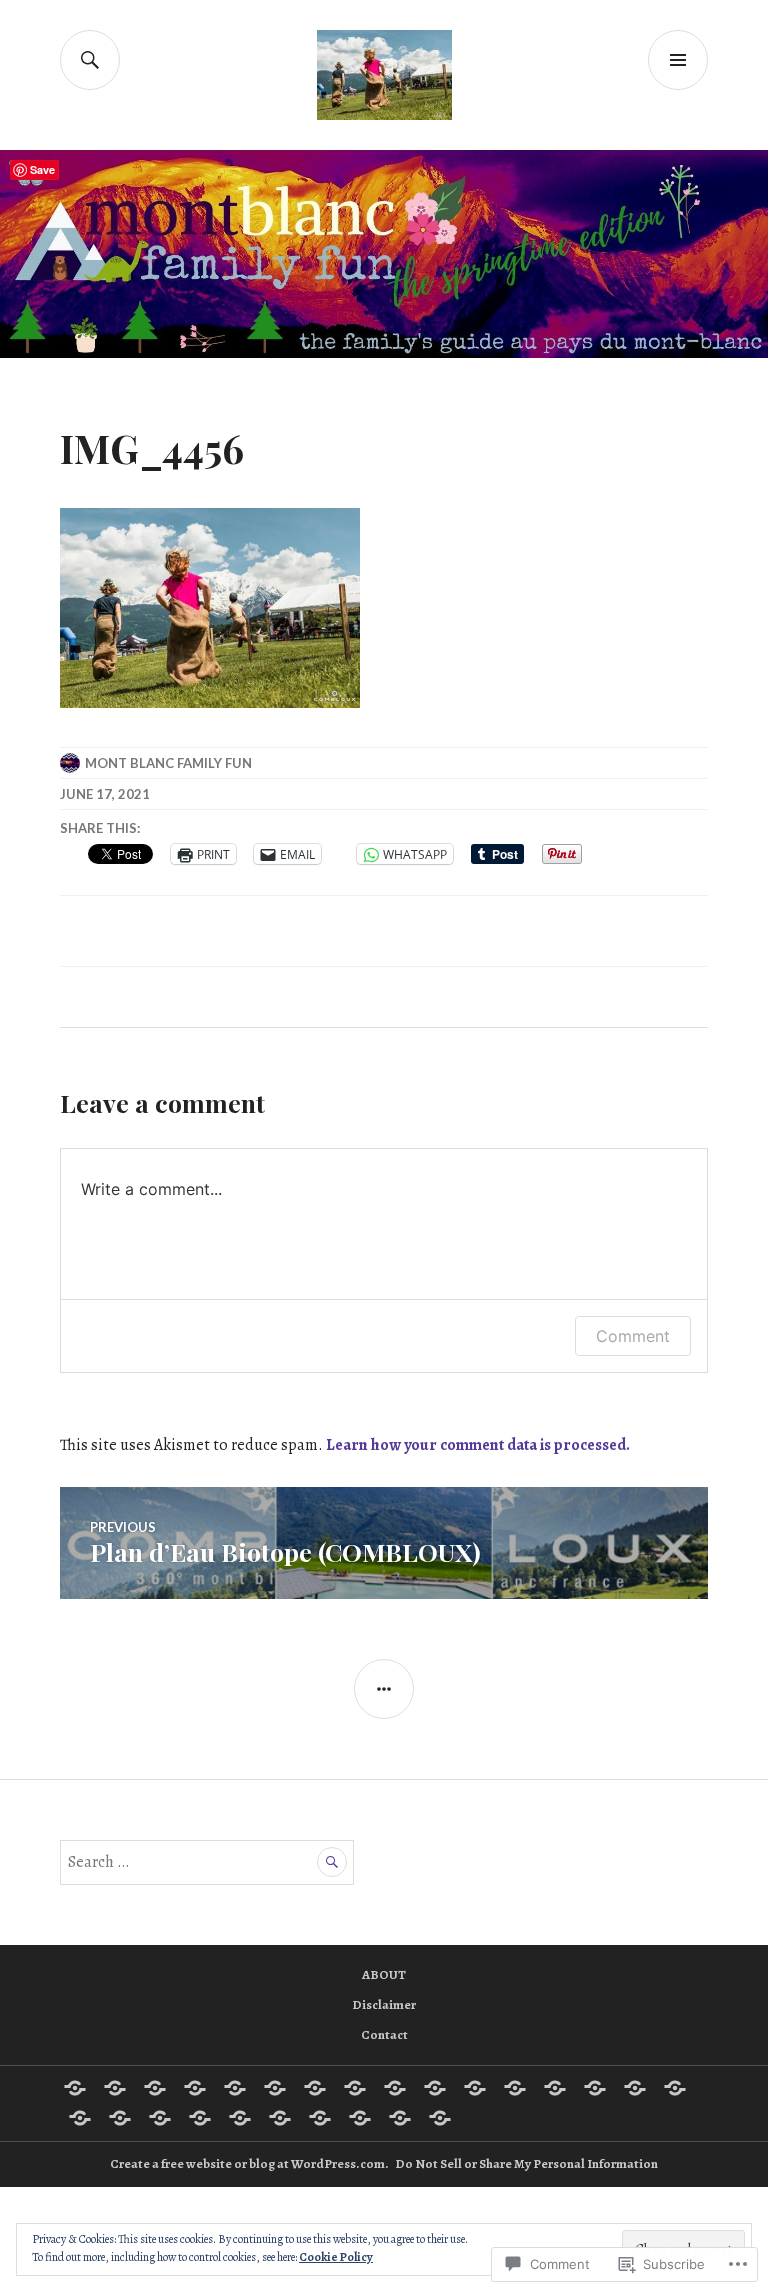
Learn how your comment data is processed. (478, 1445)
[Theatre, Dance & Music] (360, 2118)
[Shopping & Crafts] (200, 2118)
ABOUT (384, 1974)
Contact (384, 2034)
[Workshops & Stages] (400, 2118)
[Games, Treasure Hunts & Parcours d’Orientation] (475, 2088)
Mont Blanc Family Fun (168, 763)
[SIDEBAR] (384, 1689)
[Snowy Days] (280, 2118)
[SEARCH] (90, 60)
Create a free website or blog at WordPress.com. (249, 2163)
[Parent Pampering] (675, 2088)
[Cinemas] (395, 2088)
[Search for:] (207, 1862)
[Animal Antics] (155, 2088)
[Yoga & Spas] (440, 2118)
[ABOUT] (75, 2088)
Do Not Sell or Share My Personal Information (526, 2163)
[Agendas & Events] (115, 2088)
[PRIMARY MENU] (678, 60)
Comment (633, 1336)
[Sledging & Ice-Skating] (320, 2118)
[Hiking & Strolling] (555, 2088)
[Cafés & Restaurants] (315, 2088)
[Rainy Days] (160, 2118)
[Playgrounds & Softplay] (120, 2118)
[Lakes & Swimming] (595, 2088)
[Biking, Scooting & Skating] (235, 2088)
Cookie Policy (336, 2257)
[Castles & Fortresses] (355, 2088)
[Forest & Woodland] (435, 2088)
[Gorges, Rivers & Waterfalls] (515, 2088)
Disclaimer (384, 2004)
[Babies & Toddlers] (195, 2088)
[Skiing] (240, 2118)
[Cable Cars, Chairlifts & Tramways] (275, 2088)
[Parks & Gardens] (80, 2118)
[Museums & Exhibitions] (635, 2088)
